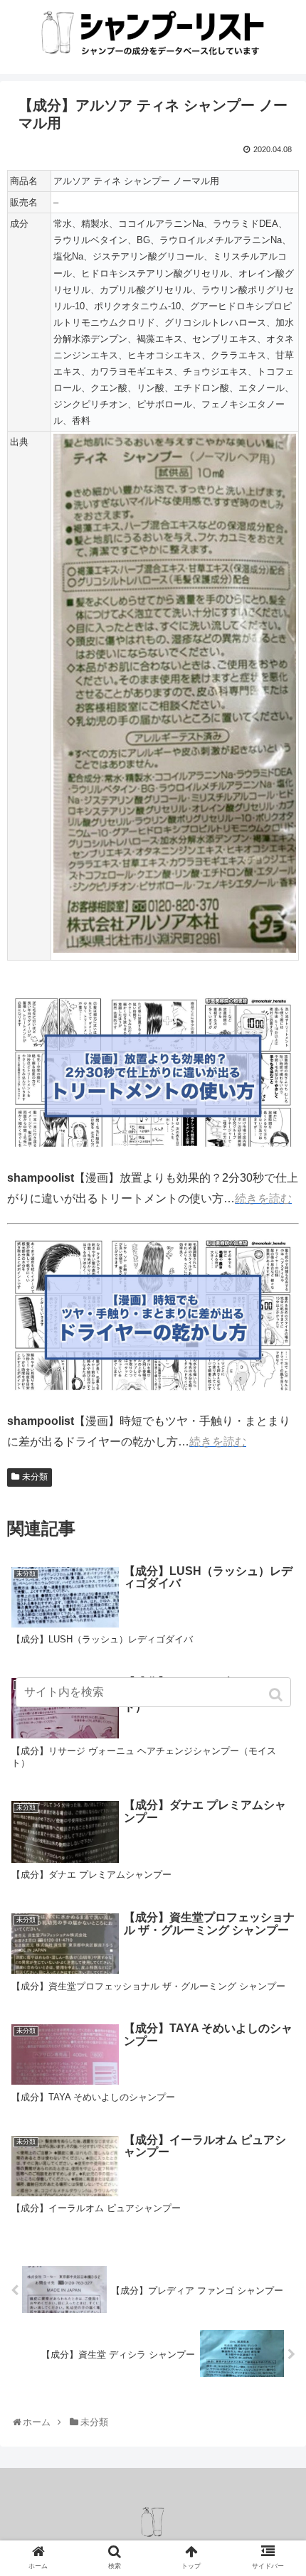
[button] (277, 1695)
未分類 (35, 1477)
